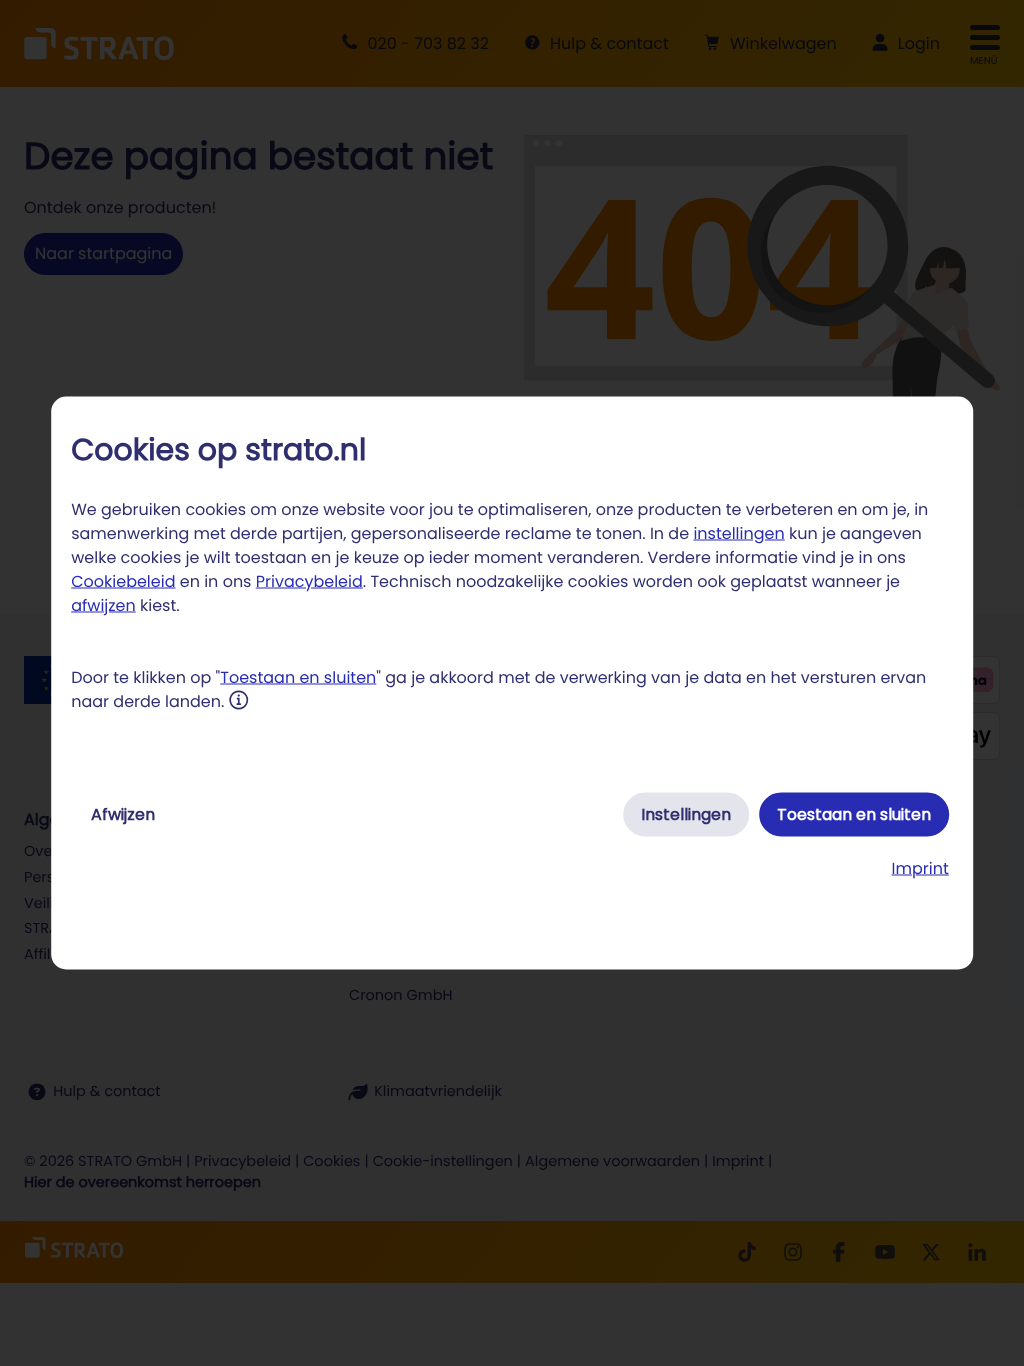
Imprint (920, 868)
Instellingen (686, 814)
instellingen (738, 533)
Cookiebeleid (123, 581)
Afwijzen (123, 814)
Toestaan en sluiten (298, 677)
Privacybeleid (309, 581)
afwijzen (103, 605)
